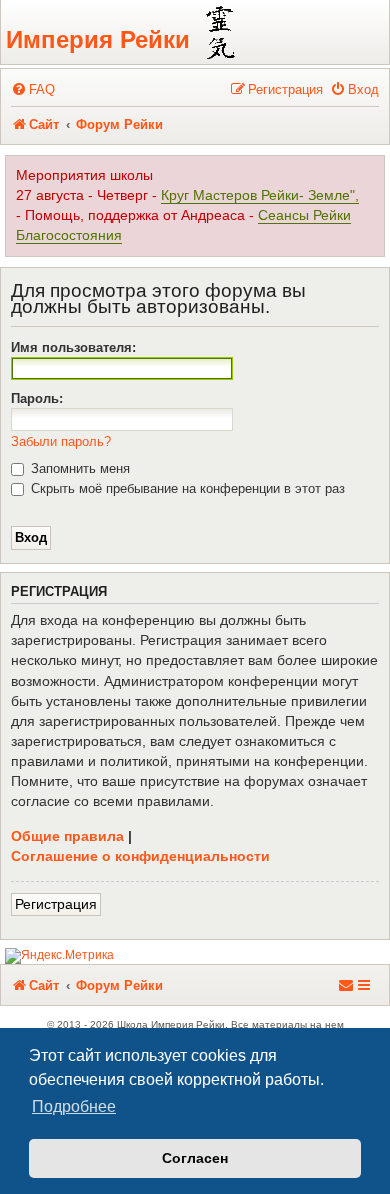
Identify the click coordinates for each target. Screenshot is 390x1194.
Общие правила (67, 836)
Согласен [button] (195, 1158)
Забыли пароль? (61, 441)
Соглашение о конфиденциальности (140, 856)
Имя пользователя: (73, 347)
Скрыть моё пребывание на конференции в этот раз (186, 488)
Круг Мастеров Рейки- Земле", (260, 195)
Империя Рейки (98, 39)
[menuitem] (33, 89)
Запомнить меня (78, 468)
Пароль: (37, 398)
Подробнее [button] (74, 1106)
